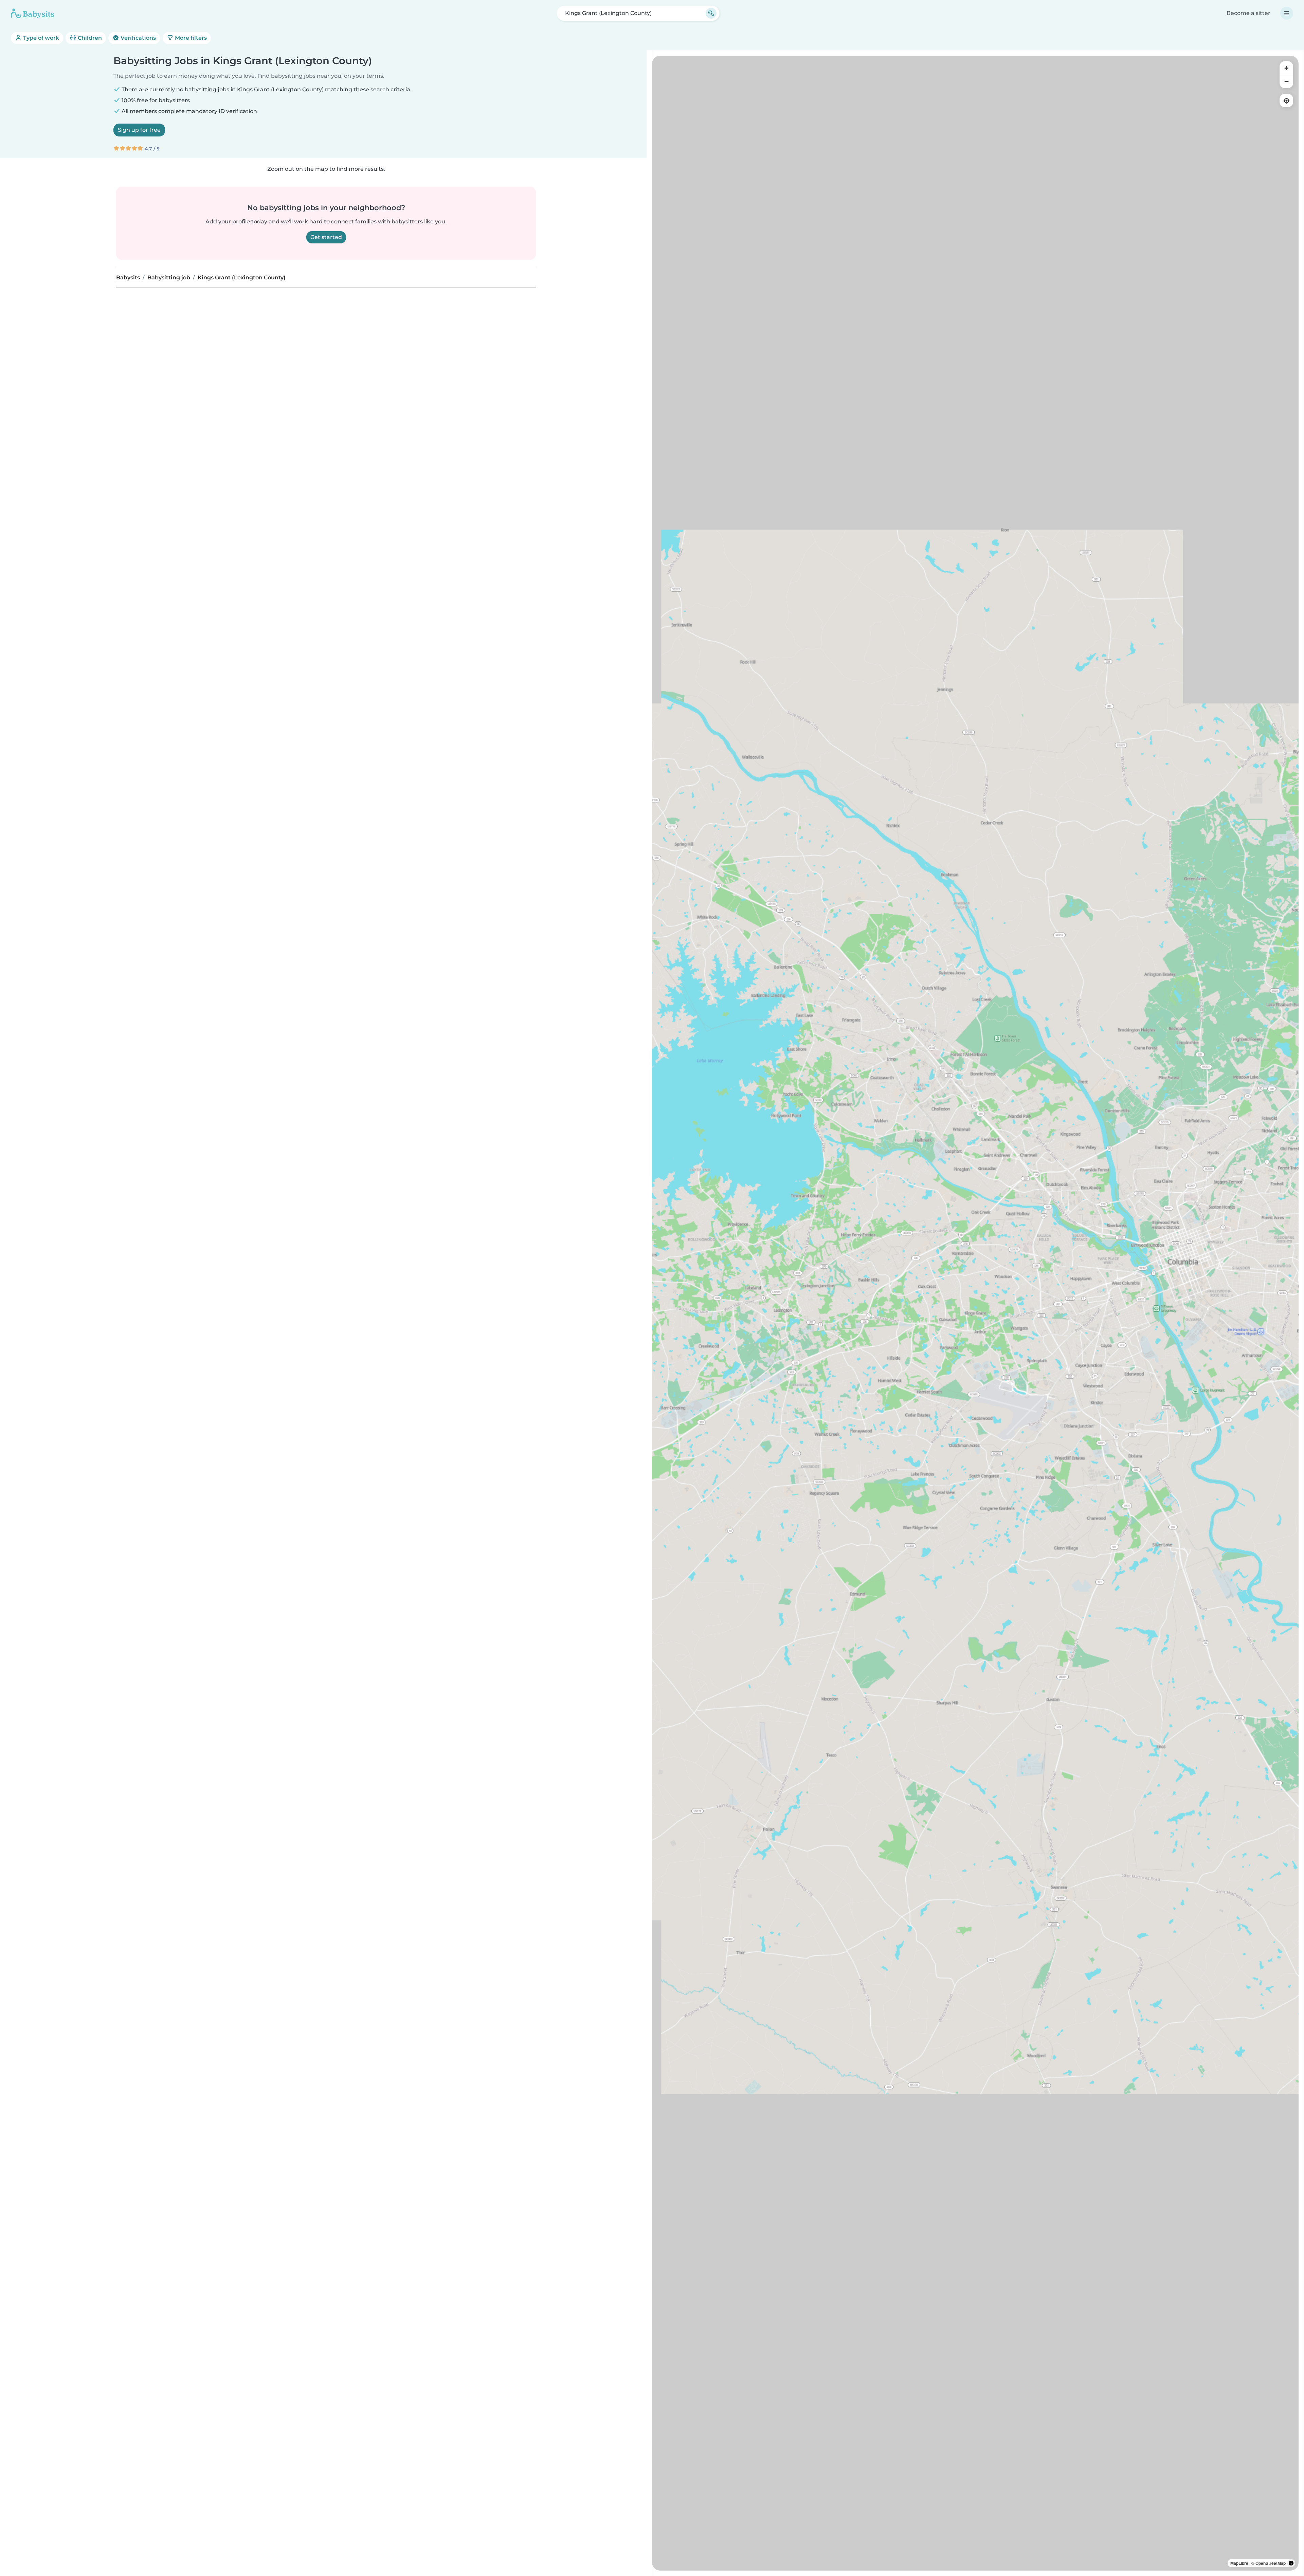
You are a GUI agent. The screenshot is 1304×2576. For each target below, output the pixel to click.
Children (89, 38)
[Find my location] (1286, 100)
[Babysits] (33, 13)
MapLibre (1239, 2563)
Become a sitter (1248, 13)
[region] (975, 1313)
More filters (190, 38)
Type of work (40, 38)
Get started (326, 237)
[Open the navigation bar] (1287, 13)
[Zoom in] (1286, 68)
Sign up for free (139, 130)
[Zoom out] (1286, 81)
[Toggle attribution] (1291, 2563)
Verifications (138, 38)
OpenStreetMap (1271, 2563)
